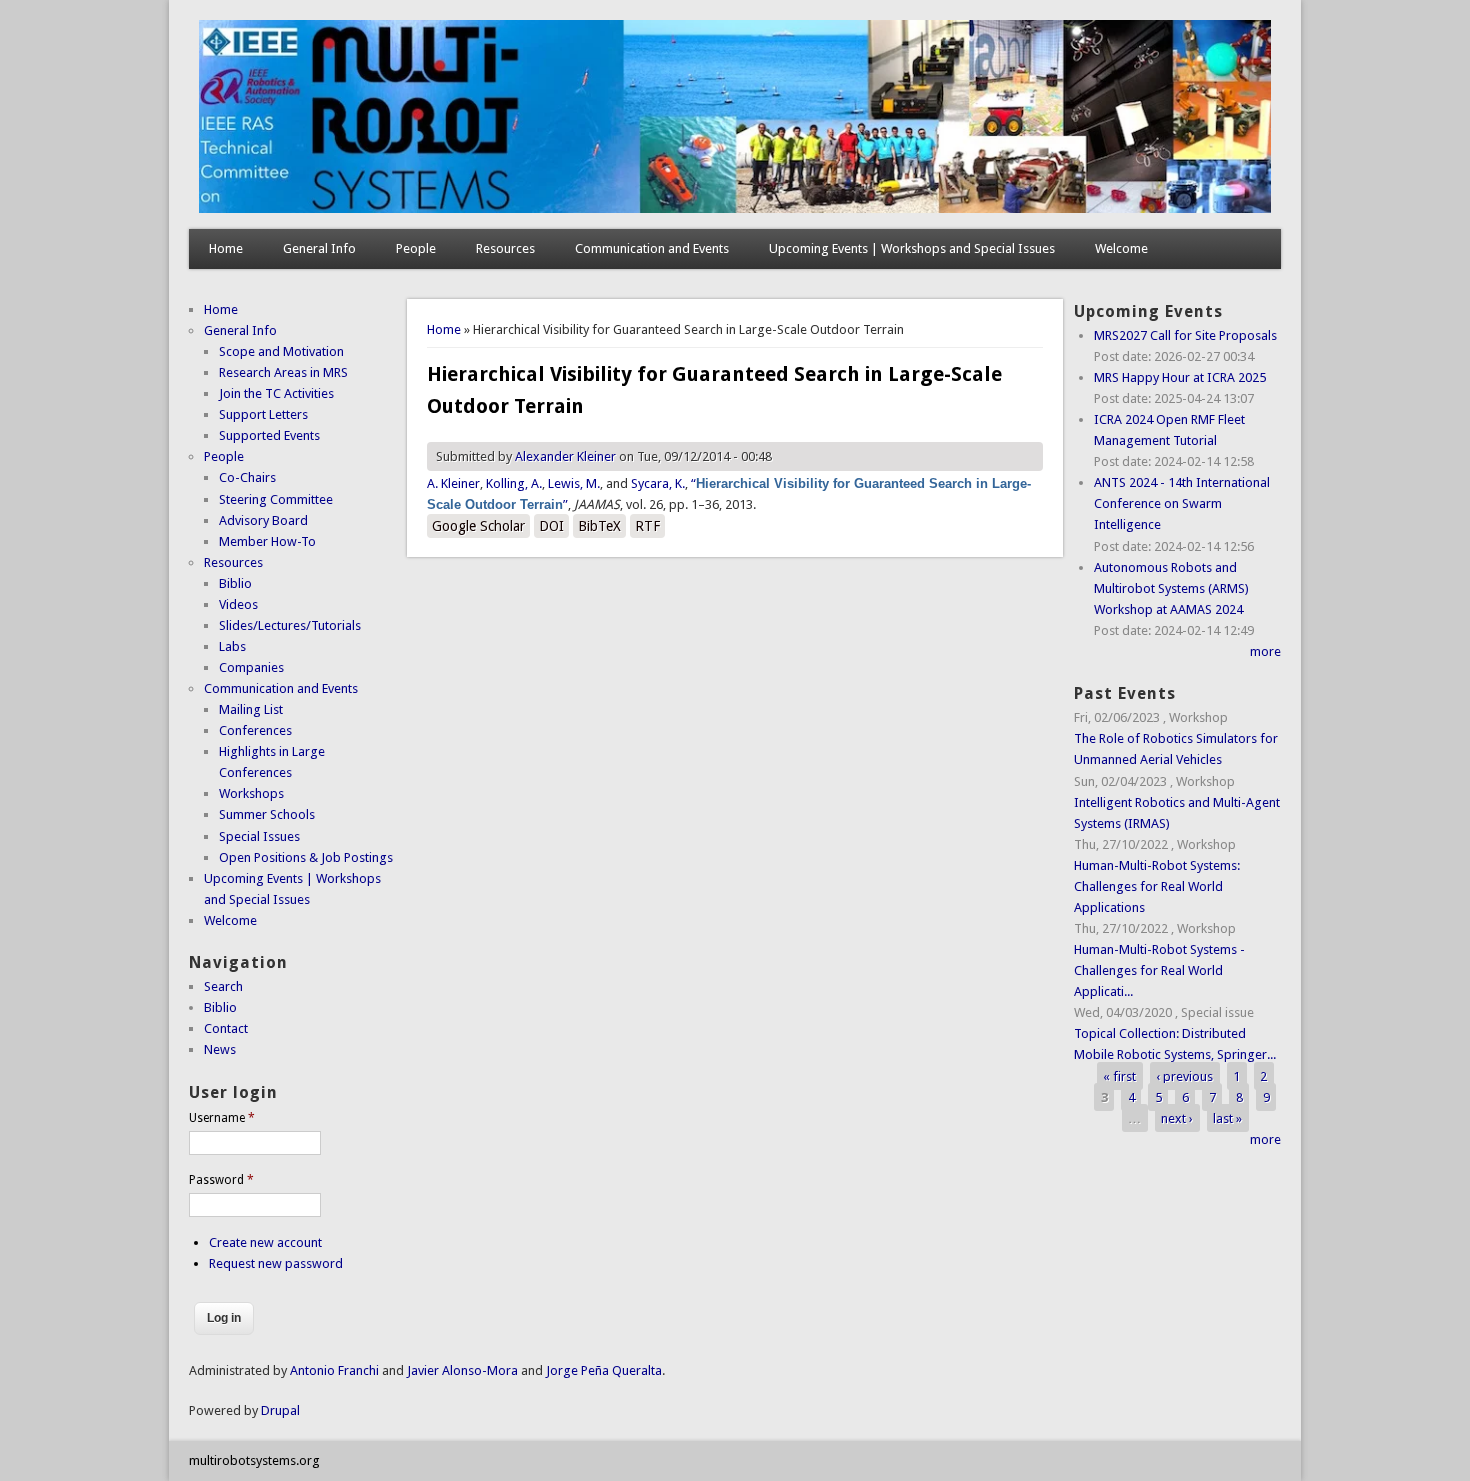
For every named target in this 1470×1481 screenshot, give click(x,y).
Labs (232, 646)
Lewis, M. (574, 483)
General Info (319, 248)
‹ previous (1184, 1075)
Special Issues (259, 836)
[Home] (735, 208)
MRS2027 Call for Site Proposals (1185, 335)
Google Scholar (478, 526)
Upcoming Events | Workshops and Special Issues (912, 248)
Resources (505, 248)
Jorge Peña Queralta (604, 1370)
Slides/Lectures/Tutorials (290, 625)
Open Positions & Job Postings (306, 857)
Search (223, 986)
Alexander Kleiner (565, 456)
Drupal (280, 1410)
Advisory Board (263, 520)
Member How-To (267, 541)
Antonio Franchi (334, 1370)
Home (226, 248)
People (416, 248)
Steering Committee (276, 499)
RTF (647, 526)
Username (222, 1118)
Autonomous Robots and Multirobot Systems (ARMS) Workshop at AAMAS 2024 (1171, 588)
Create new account (265, 1242)
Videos (238, 604)
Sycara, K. (658, 483)
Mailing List (251, 709)
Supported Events (269, 435)
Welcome (1121, 248)
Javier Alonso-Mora (461, 1370)
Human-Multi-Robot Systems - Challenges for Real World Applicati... (1159, 970)
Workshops (251, 793)
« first (1119, 1075)
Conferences (255, 730)
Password (221, 1180)
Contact (226, 1028)
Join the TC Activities (276, 393)
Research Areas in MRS (283, 372)
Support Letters (263, 414)
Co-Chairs (247, 477)
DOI (551, 526)
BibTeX (599, 526)
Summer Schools (267, 814)
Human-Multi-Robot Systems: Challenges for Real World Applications (1157, 886)
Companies (251, 667)
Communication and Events (652, 248)
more (1265, 651)
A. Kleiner (453, 483)
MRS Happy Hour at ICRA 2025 (1180, 377)
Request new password (276, 1263)
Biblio (235, 583)
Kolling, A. (514, 483)
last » (1227, 1118)
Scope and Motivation (281, 351)
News (220, 1049)
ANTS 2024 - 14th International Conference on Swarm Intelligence (1182, 503)
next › (1177, 1118)
